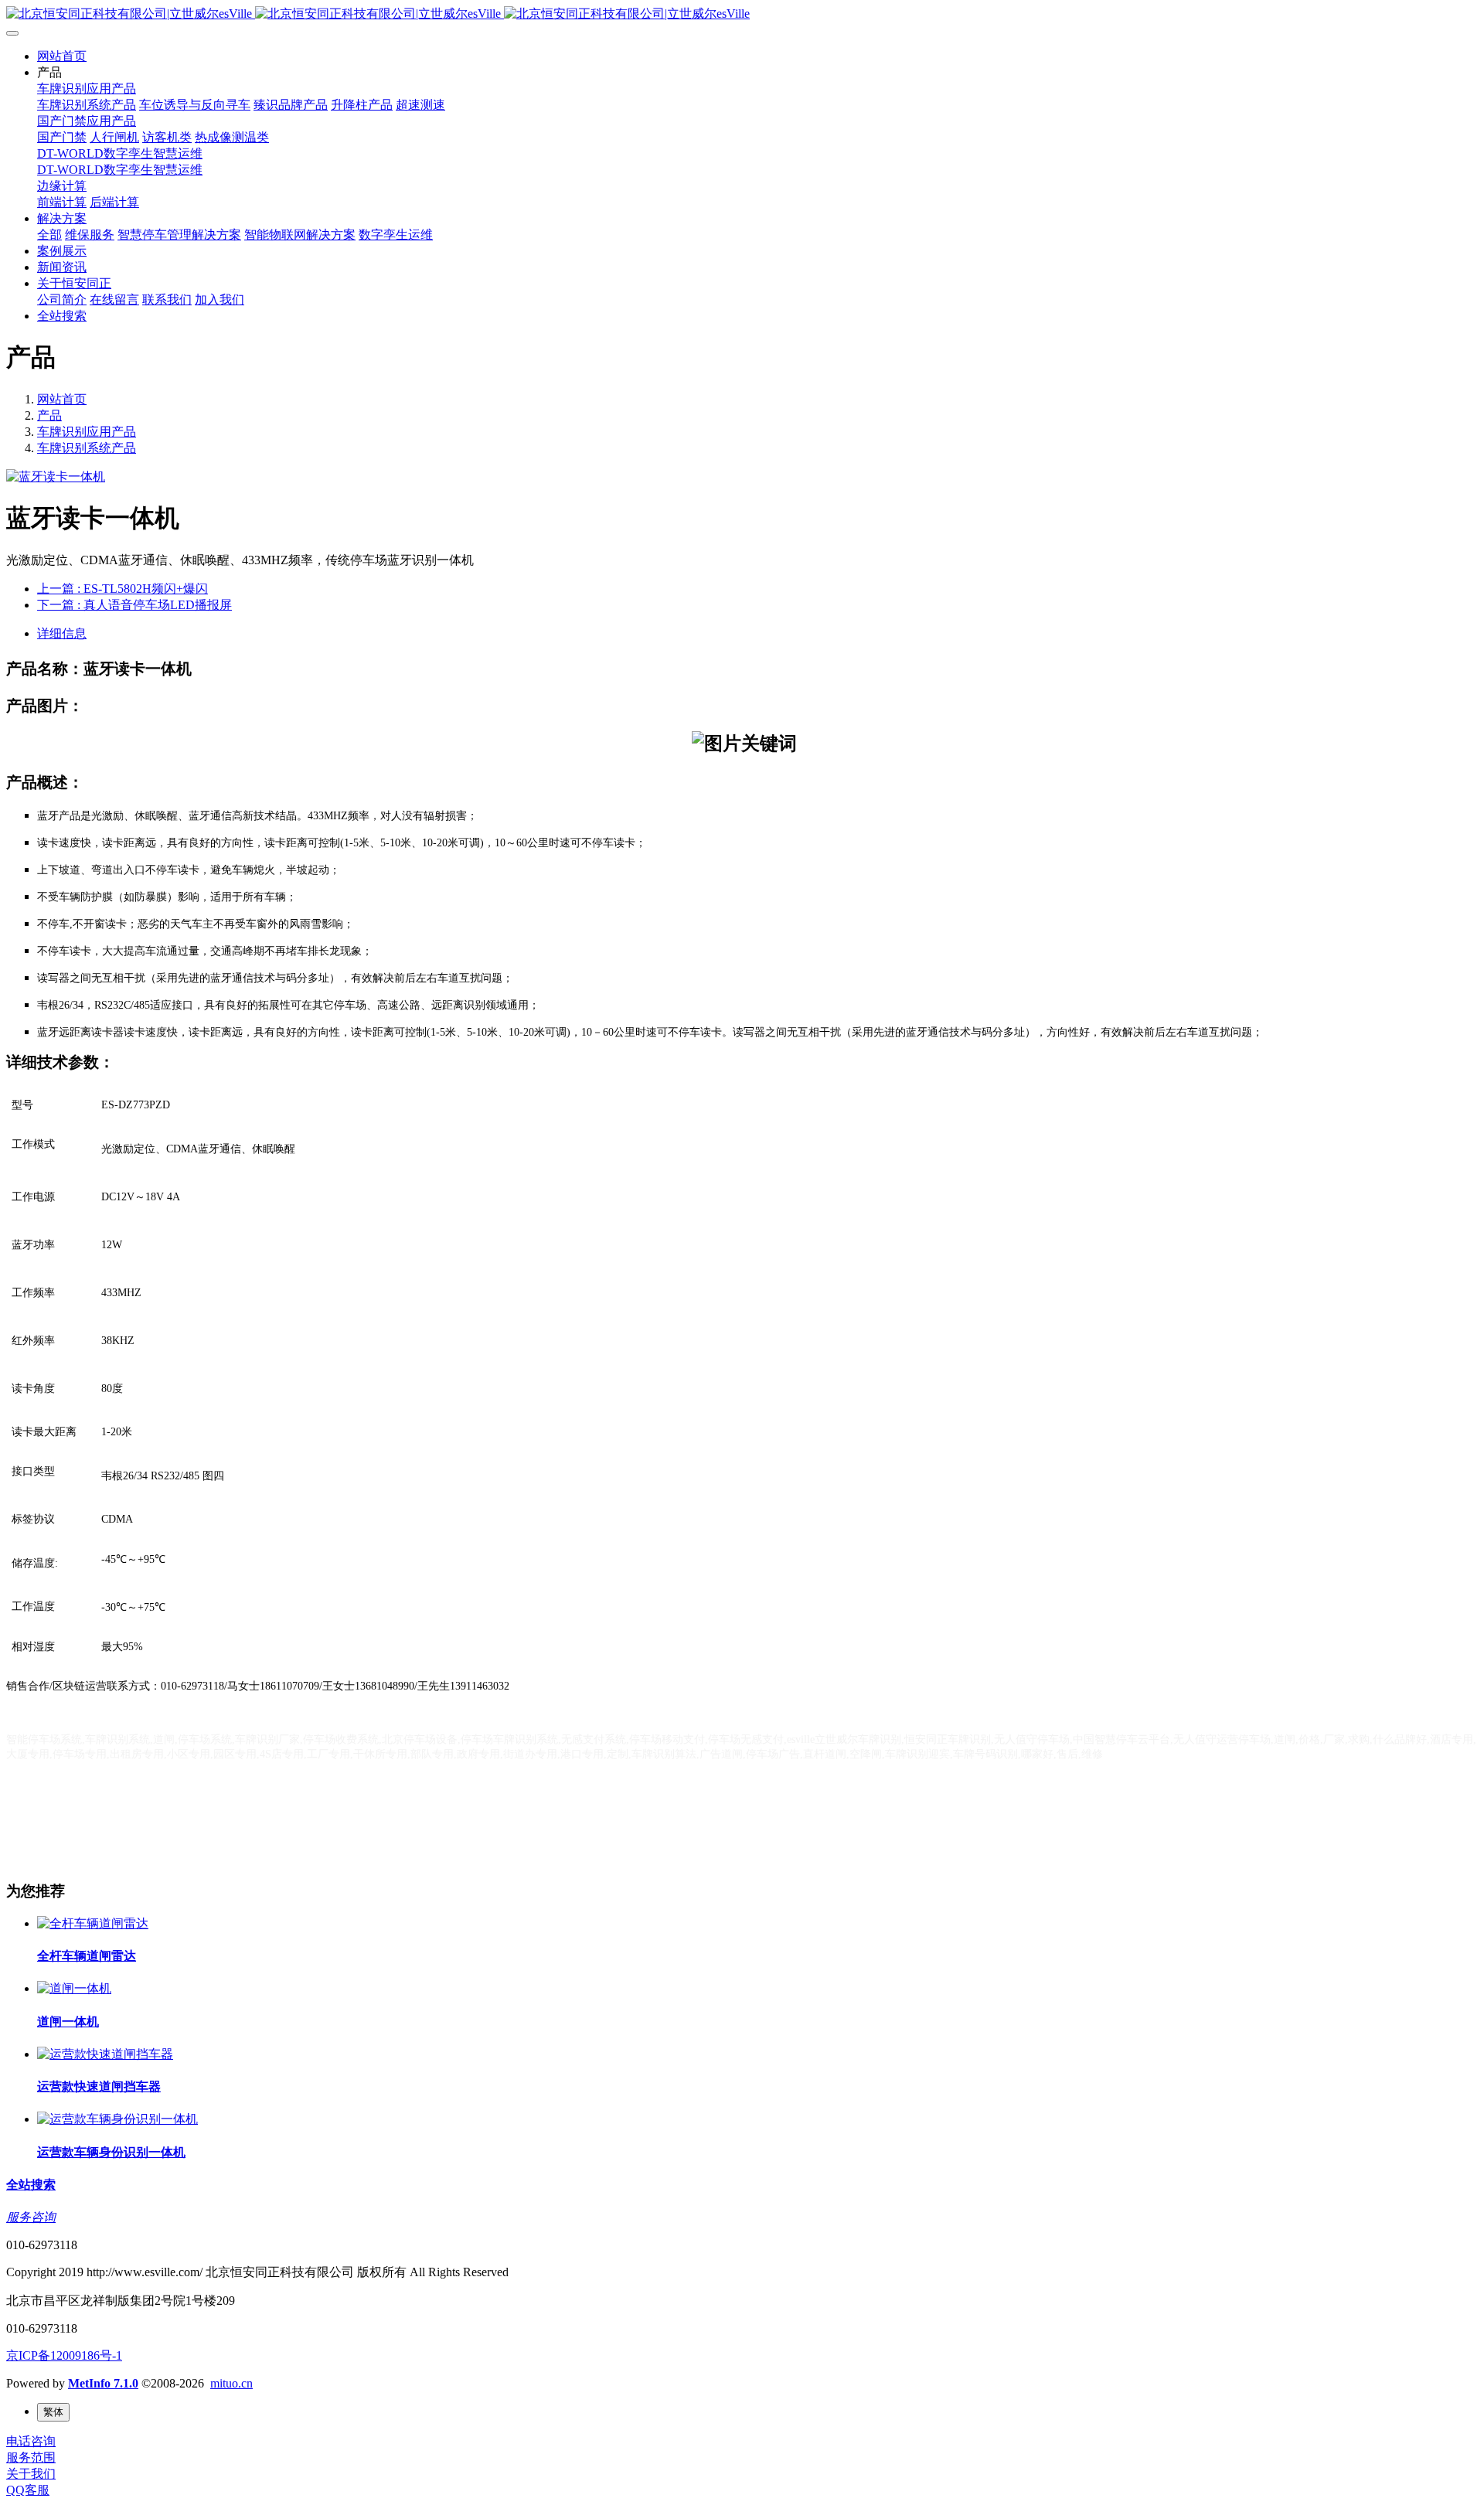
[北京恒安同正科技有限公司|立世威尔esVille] (742, 14)
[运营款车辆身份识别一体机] (117, 2119)
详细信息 (62, 633)
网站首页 (62, 56)
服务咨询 (31, 2217)
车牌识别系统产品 (87, 448)
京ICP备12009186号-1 (64, 2355)
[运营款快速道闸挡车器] (105, 2054)
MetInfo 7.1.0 (103, 2383)
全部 (49, 235)
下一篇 (134, 605)
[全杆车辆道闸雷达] (93, 1923)
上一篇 (123, 589)
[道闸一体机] (74, 1988)
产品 (49, 415)
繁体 (53, 2412)
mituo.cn (231, 2383)
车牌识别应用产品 (87, 432)
